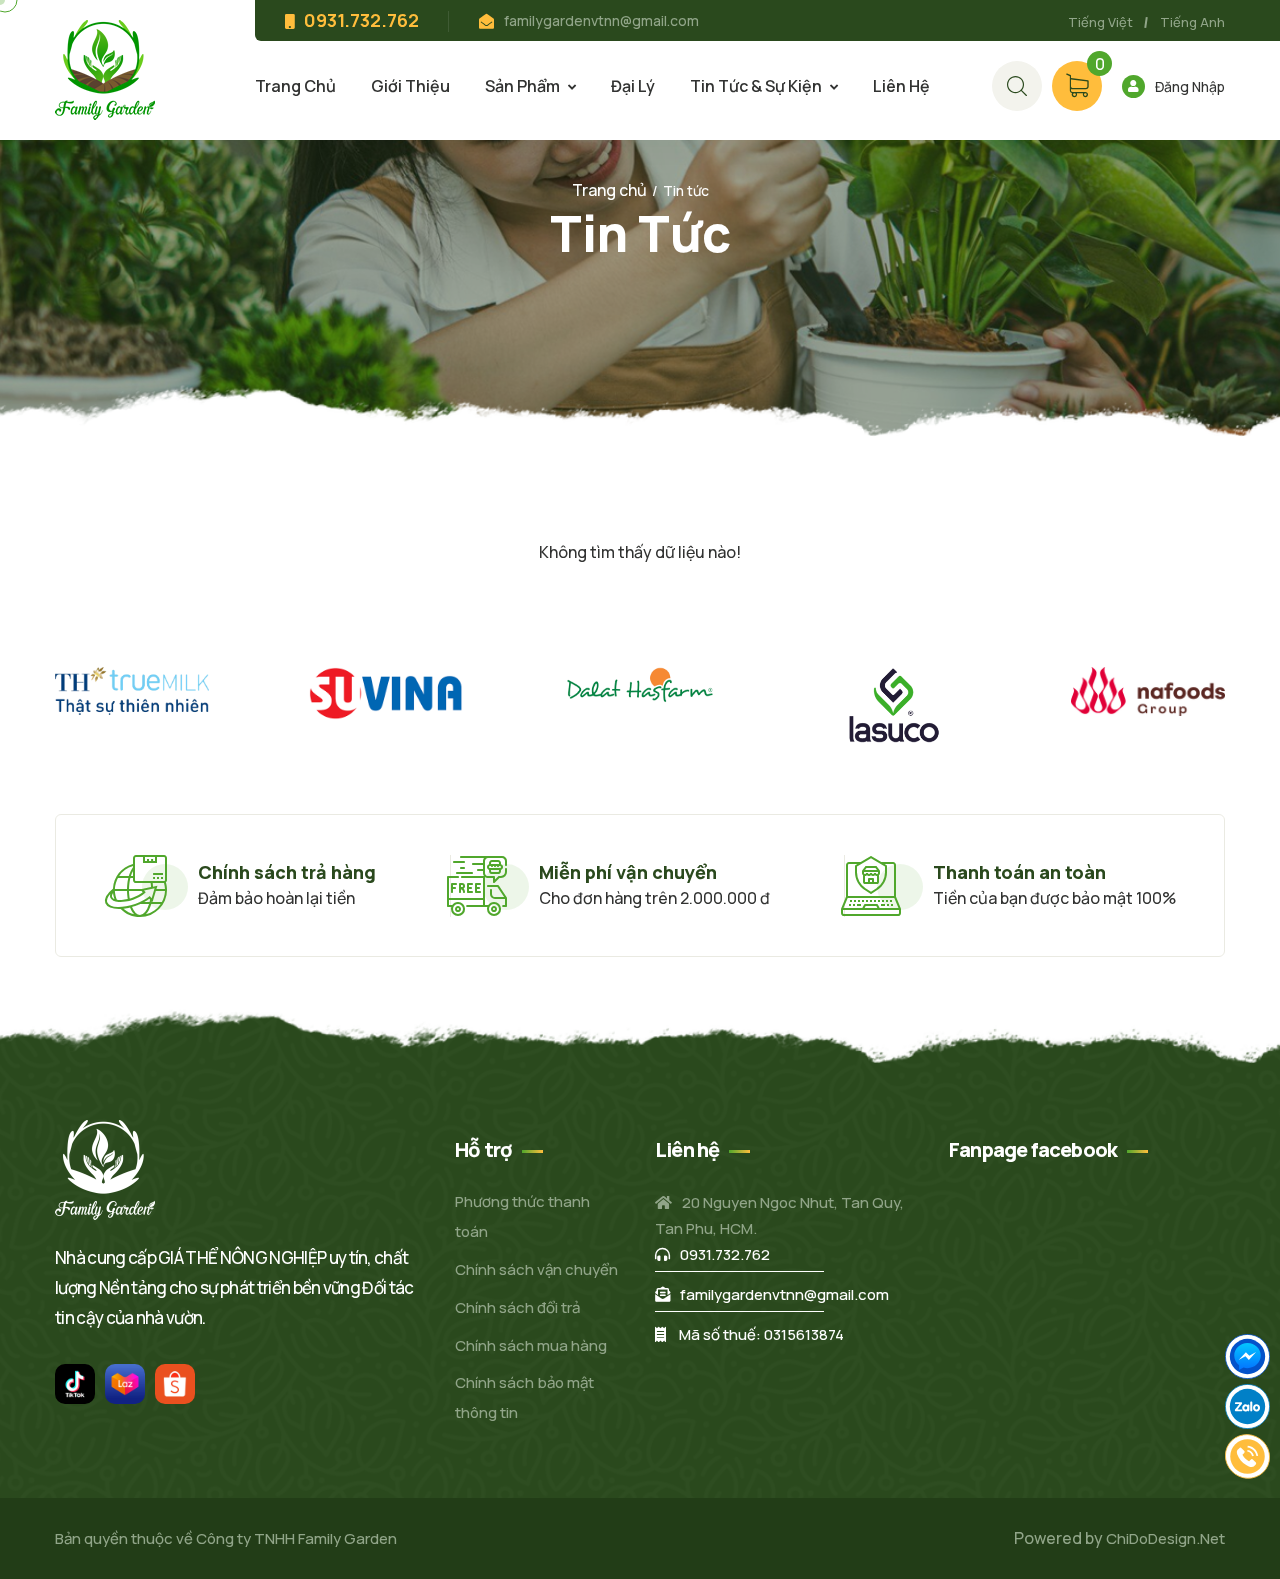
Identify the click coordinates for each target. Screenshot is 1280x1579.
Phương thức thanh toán (522, 1216)
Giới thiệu (410, 86)
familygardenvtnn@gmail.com (601, 20)
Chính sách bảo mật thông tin (524, 1397)
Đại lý (633, 86)
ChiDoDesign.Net (1165, 1538)
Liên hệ (901, 86)
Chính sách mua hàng (531, 1345)
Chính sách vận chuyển (536, 1269)
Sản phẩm (522, 86)
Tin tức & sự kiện (756, 86)
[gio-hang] (1017, 86)
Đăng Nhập (1190, 86)
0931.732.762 (725, 1254)
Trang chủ (295, 86)
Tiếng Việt (1100, 22)
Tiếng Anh (1192, 22)
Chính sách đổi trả (517, 1307)
